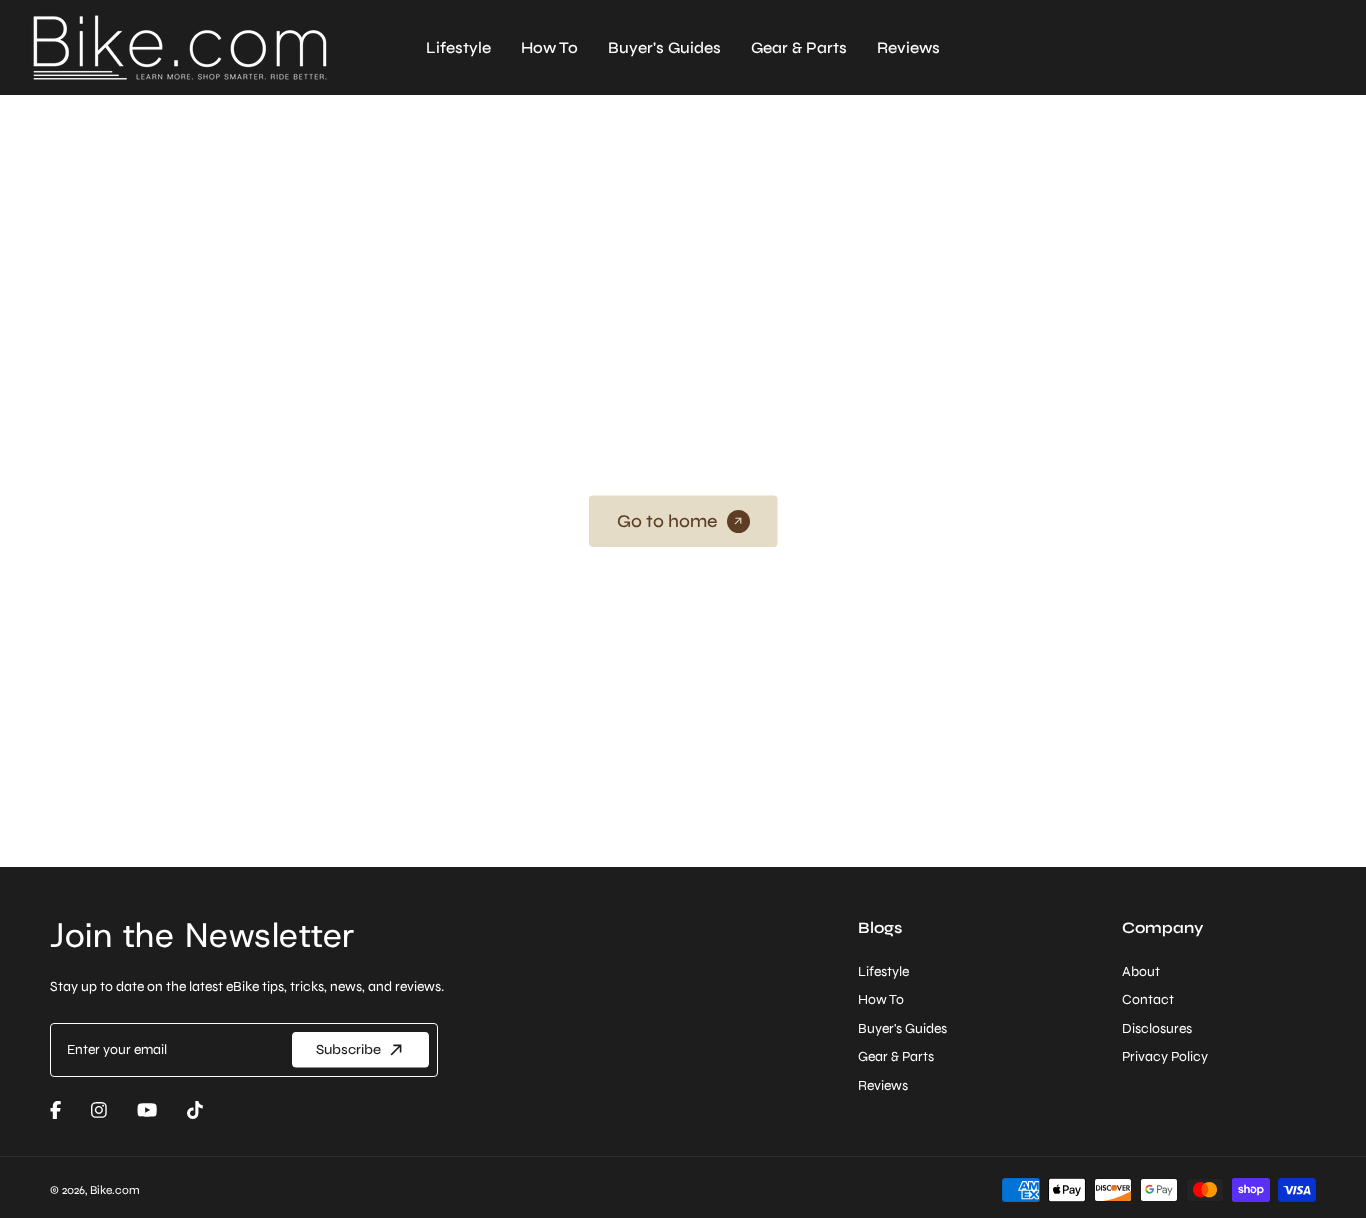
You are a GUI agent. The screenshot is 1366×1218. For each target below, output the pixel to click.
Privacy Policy (1165, 1056)
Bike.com (115, 1190)
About (1141, 971)
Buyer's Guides (664, 47)
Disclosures (1157, 1028)
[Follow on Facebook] (55, 1110)
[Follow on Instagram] (99, 1110)
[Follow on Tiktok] (195, 1110)
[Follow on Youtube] (147, 1110)
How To (549, 47)
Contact (1148, 999)
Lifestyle (458, 47)
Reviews (908, 47)
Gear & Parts (799, 47)
